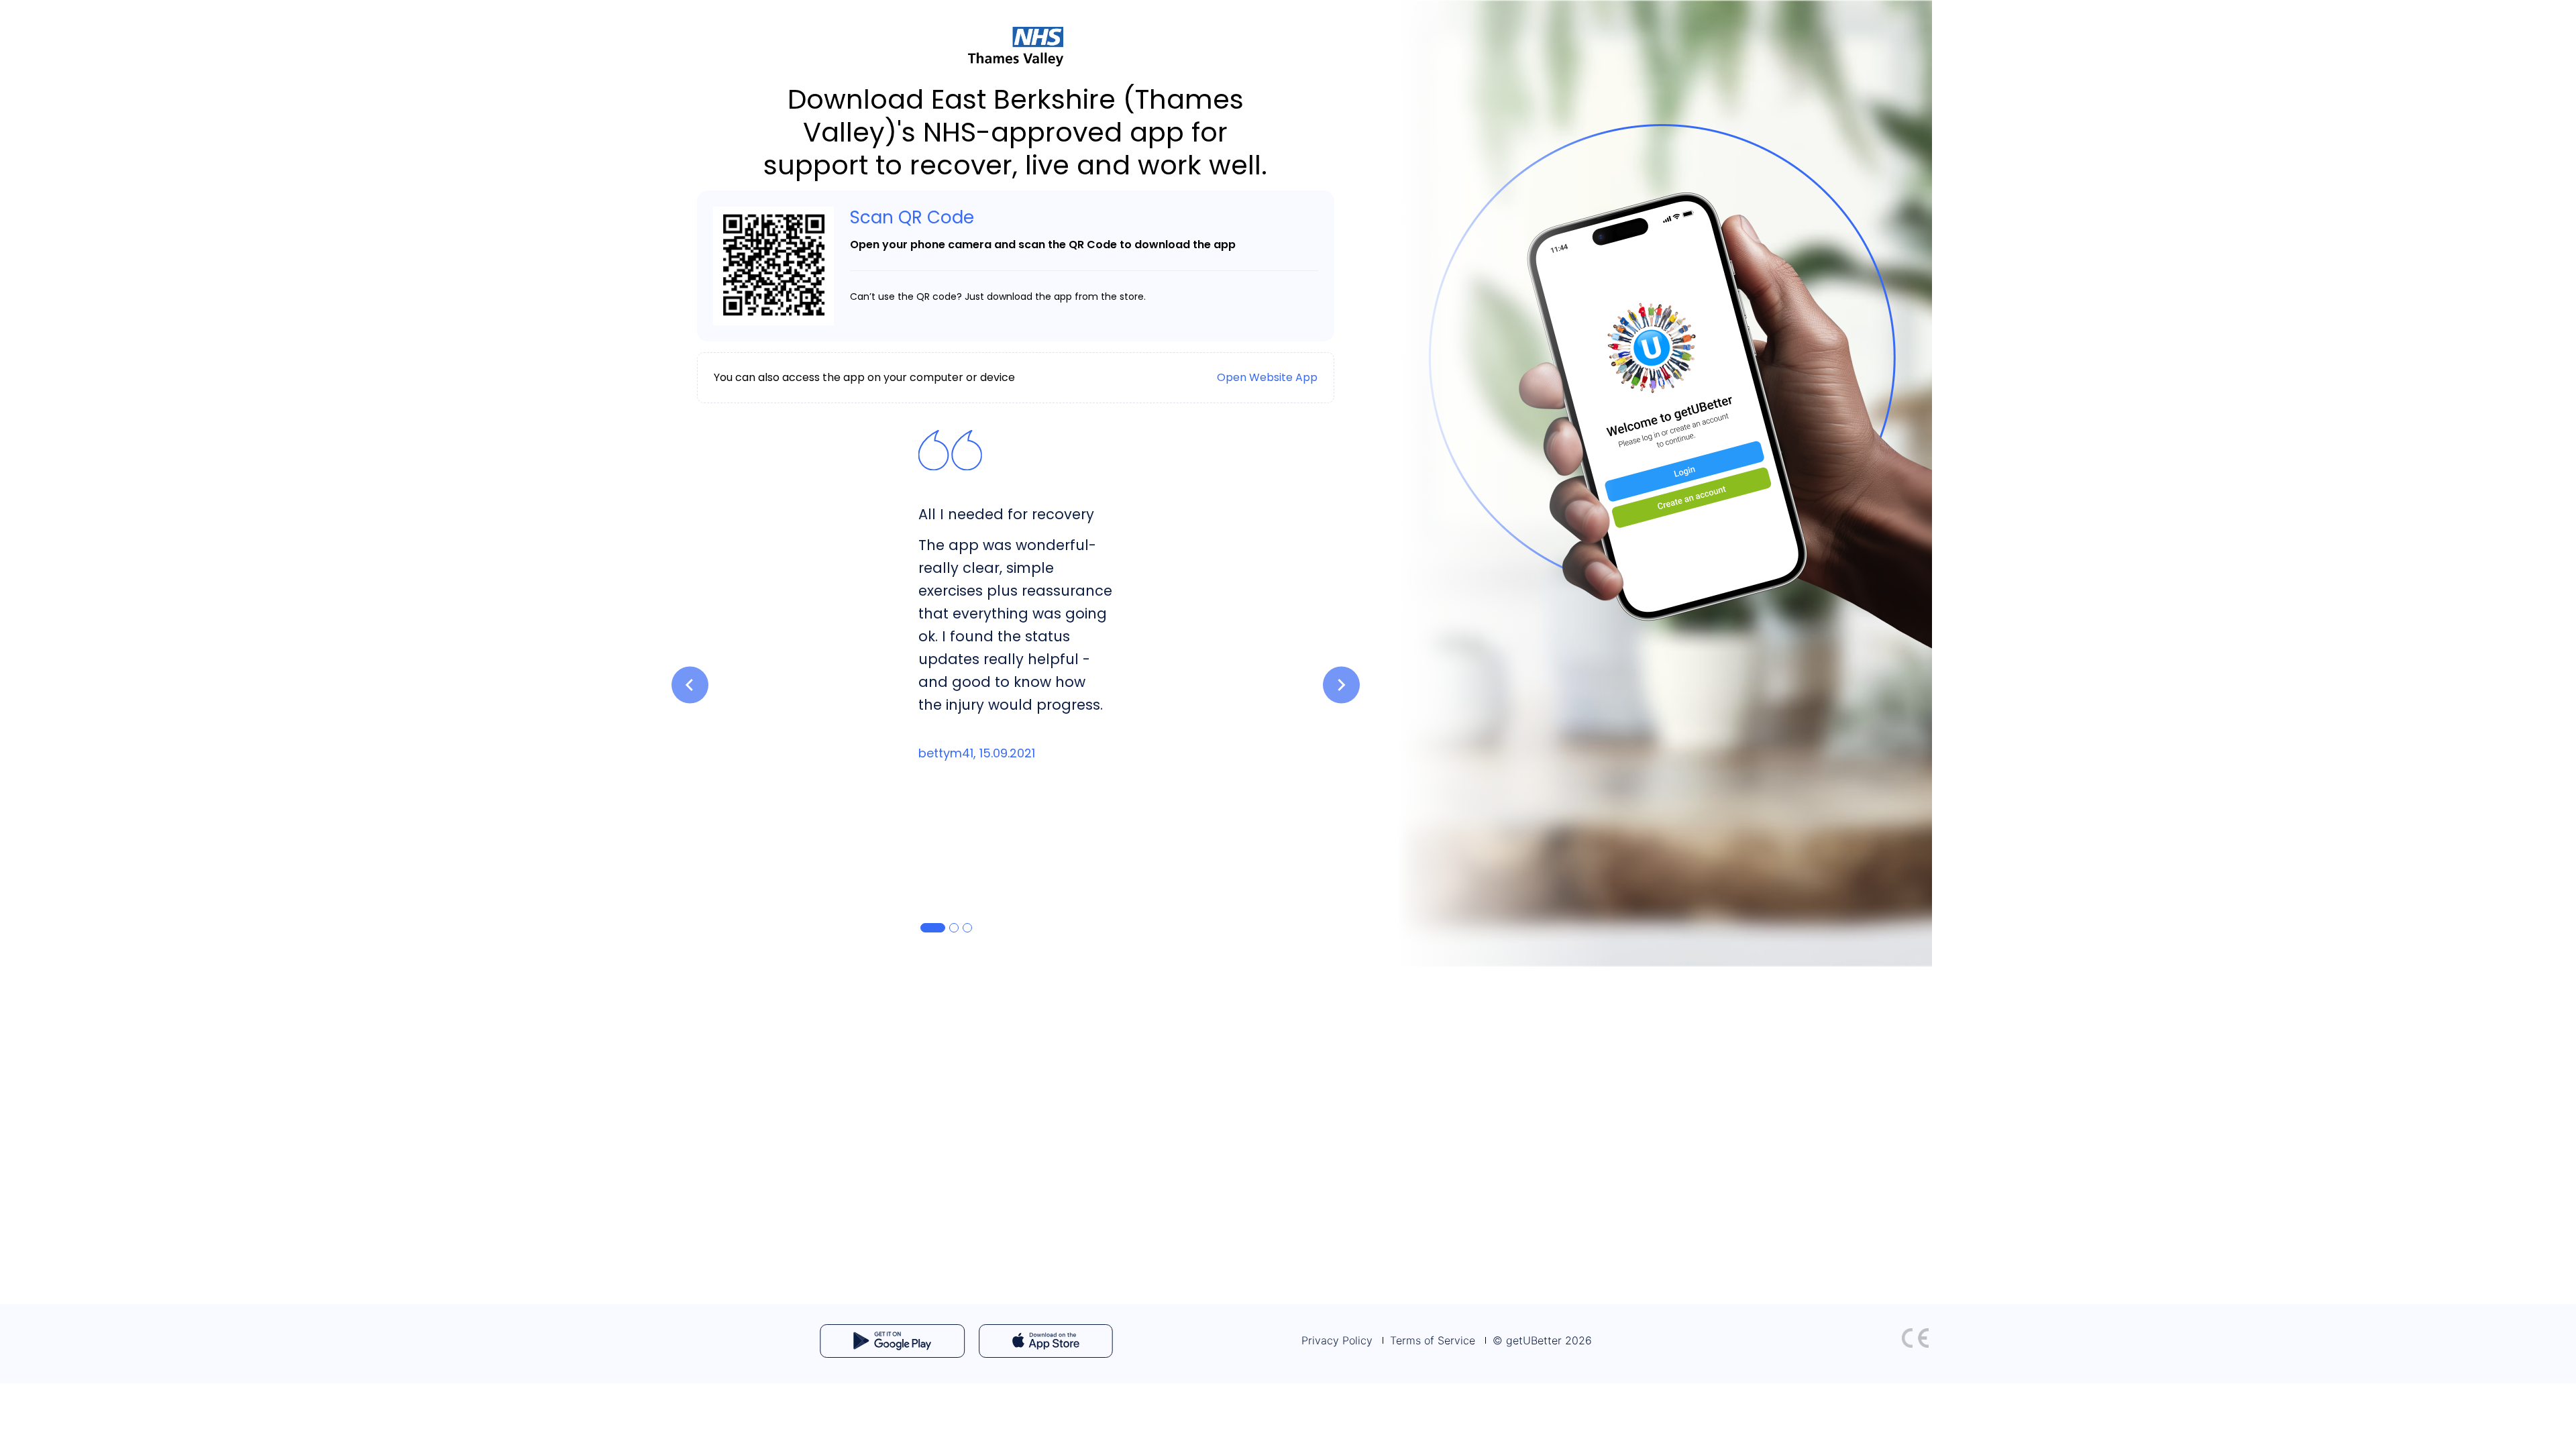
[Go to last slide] (690, 685)
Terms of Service (1433, 1340)
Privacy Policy (1337, 1340)
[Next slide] (1341, 685)
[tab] (933, 928)
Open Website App (1267, 377)
